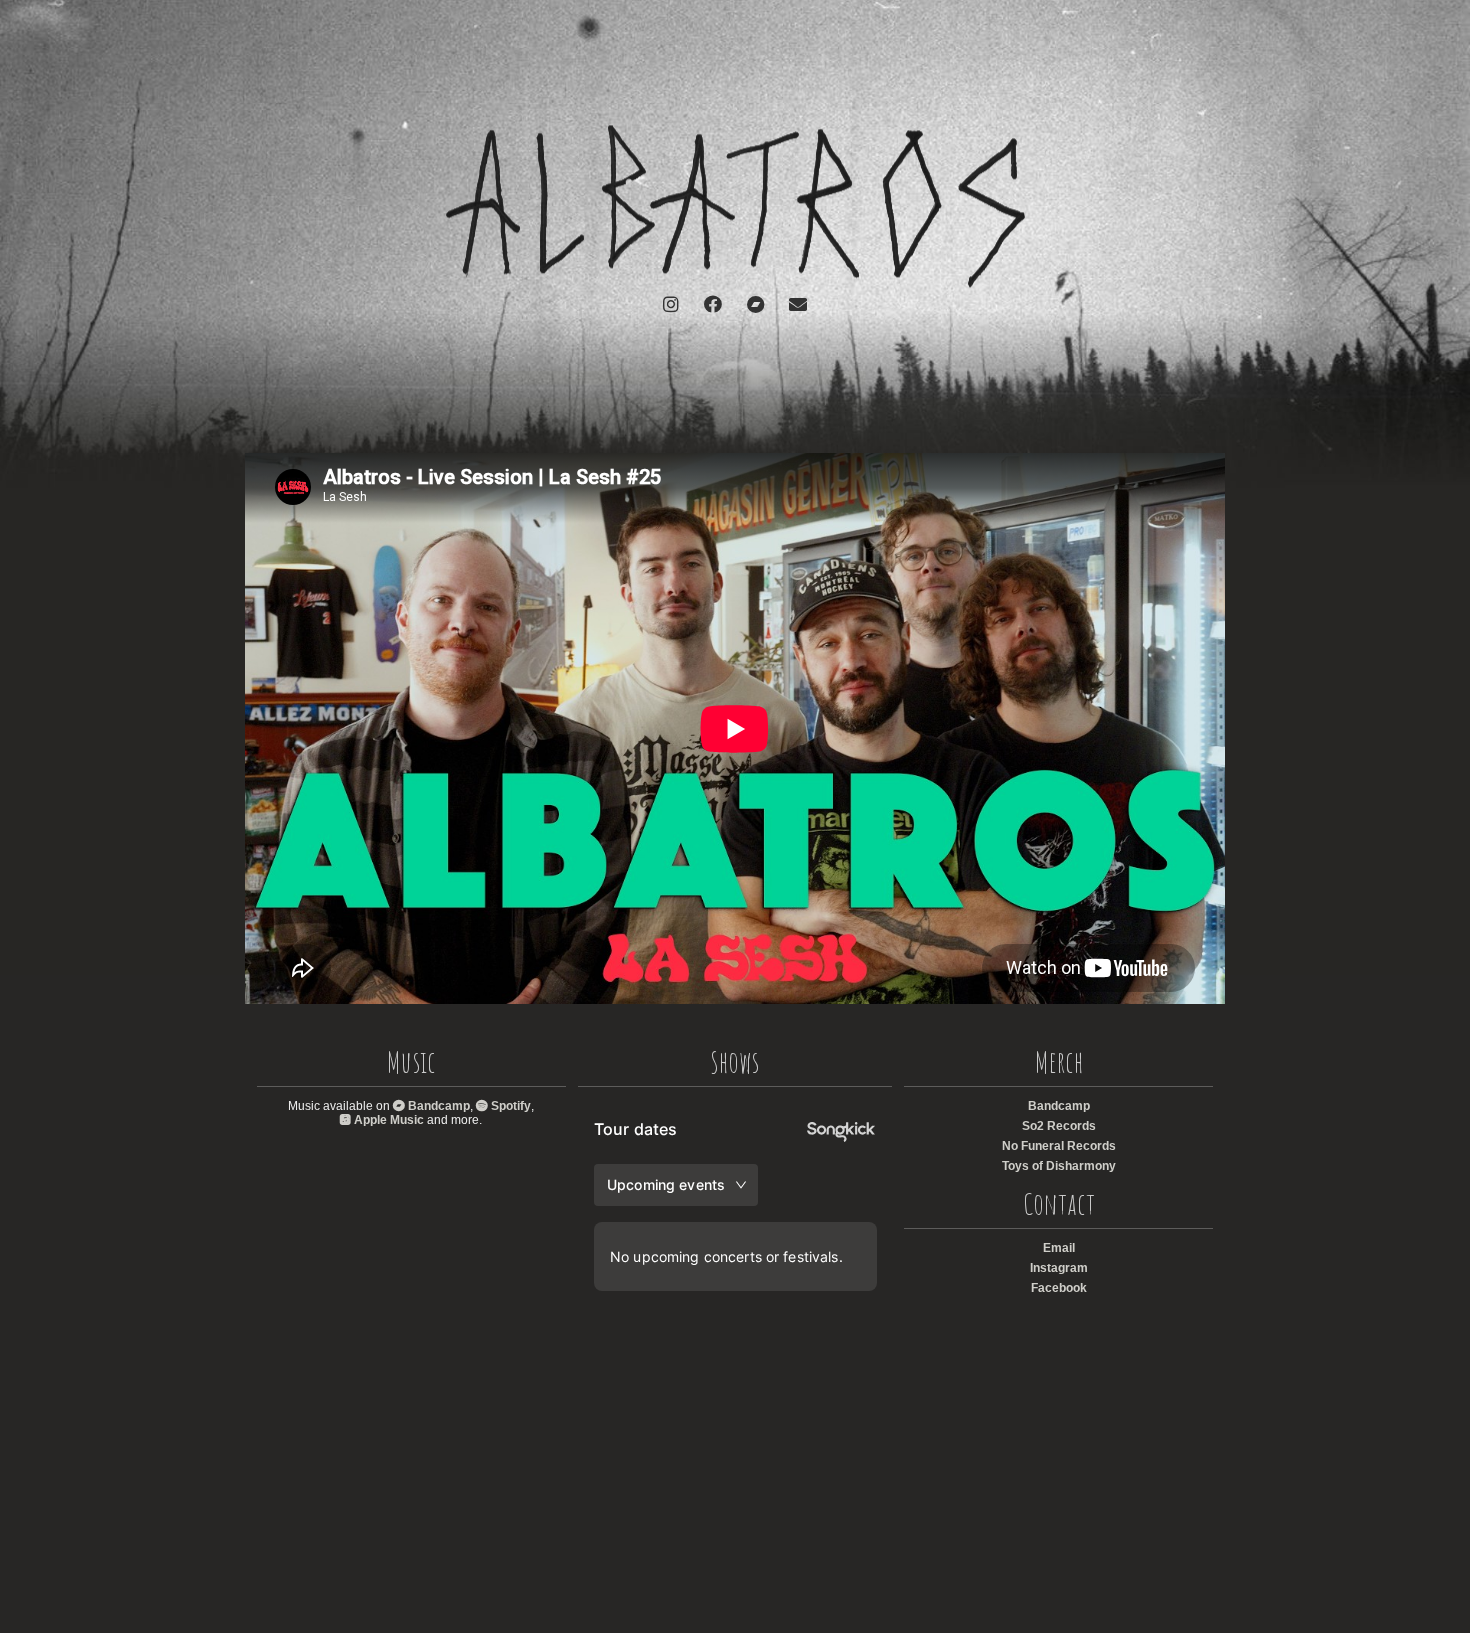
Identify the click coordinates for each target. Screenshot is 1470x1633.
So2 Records (1059, 1126)
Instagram (1059, 1268)
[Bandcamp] (755, 305)
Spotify (509, 1106)
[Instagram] (671, 305)
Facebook (1059, 1288)
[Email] (798, 305)
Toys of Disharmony (1059, 1166)
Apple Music (387, 1120)
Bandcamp (437, 1106)
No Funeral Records (1059, 1146)
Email (1059, 1248)
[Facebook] (713, 305)
